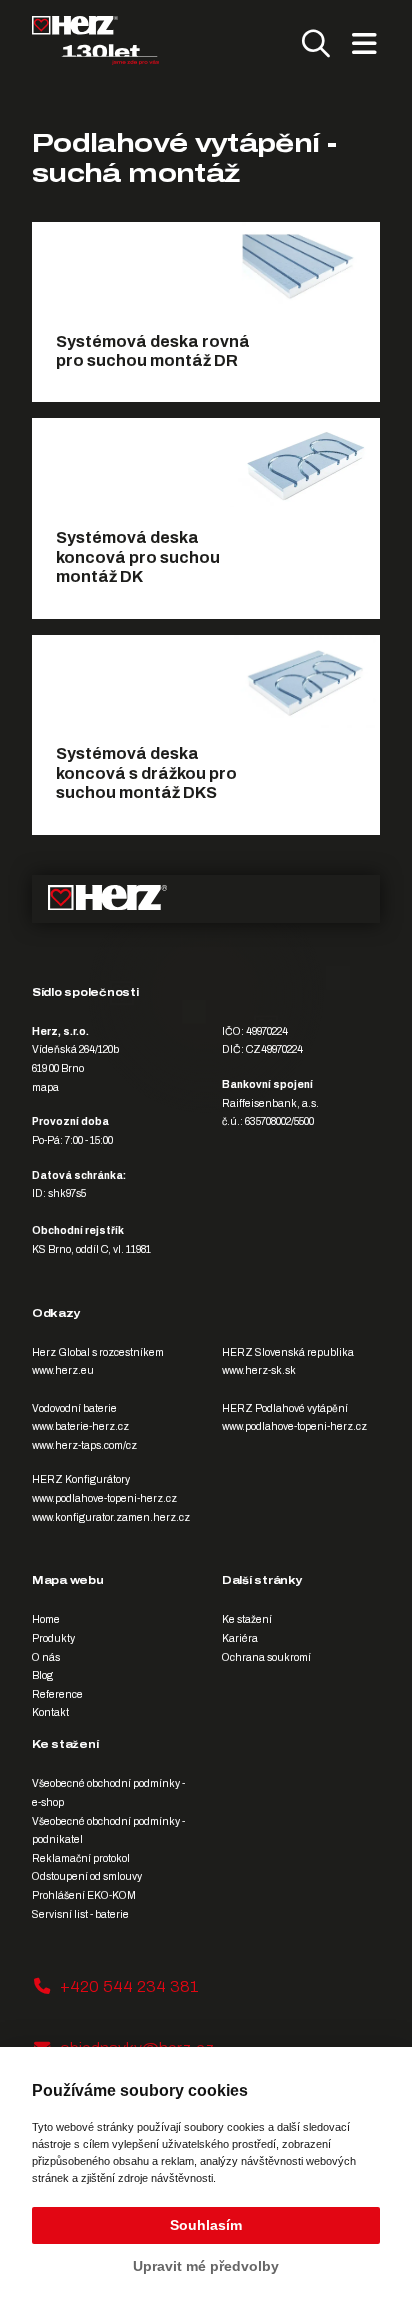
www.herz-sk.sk (259, 1370)
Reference (57, 1694)
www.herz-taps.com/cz (84, 1445)
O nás (46, 1657)
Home (46, 1619)
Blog (42, 1675)
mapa (45, 1087)
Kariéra (240, 1638)
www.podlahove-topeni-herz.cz (294, 1426)
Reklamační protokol (81, 1858)
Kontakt (50, 1712)
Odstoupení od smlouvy (87, 1876)
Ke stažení (247, 1619)
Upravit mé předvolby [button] (206, 2266)
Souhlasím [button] (206, 2225)
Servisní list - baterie (80, 1914)
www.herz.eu (63, 1370)
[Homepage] (95, 40)
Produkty (53, 1638)
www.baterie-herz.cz (80, 1426)
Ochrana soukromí (266, 1657)
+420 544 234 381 (129, 1986)
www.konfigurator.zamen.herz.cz (111, 1517)
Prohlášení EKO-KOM (84, 1895)
